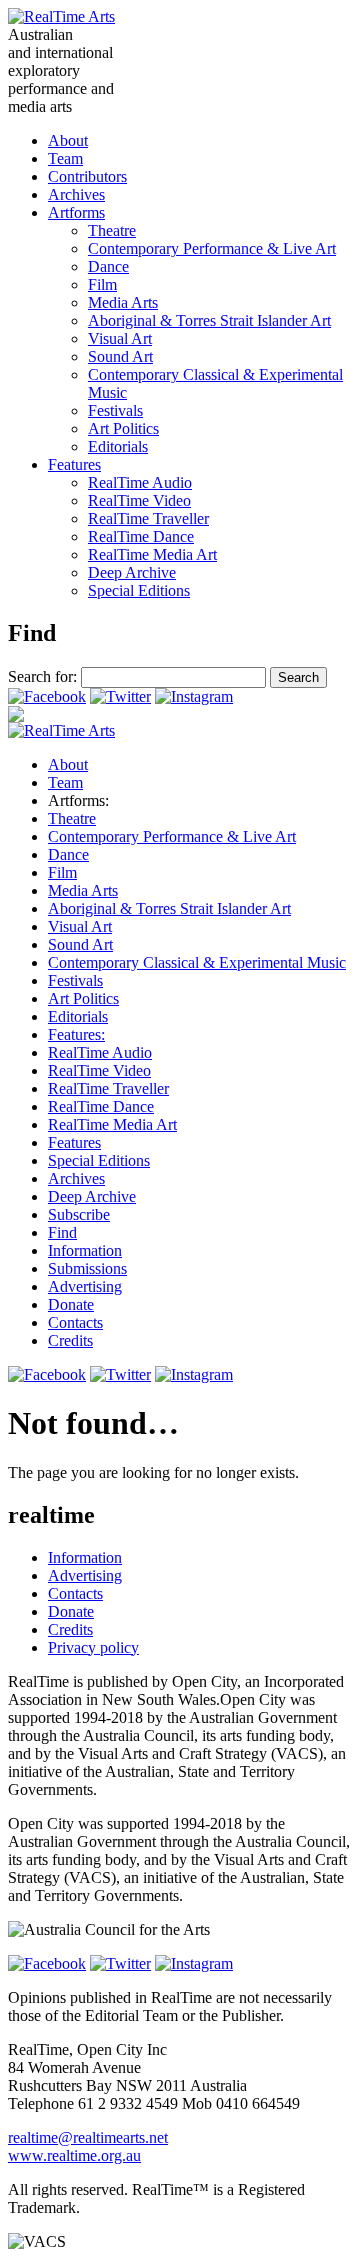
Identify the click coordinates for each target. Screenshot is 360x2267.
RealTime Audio (140, 482)
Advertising (85, 1286)
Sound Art (120, 356)
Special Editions (139, 590)
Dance (108, 266)
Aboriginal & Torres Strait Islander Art (209, 320)
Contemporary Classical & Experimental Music (197, 962)
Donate (71, 1304)
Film (102, 284)
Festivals (115, 410)
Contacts (75, 1322)
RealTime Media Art (152, 554)
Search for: (42, 676)
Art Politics (123, 428)
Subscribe (79, 1214)
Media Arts (123, 302)
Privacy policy (93, 1647)
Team (65, 158)
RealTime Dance (141, 536)
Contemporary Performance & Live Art (212, 248)
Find (62, 1232)
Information (85, 1250)
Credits (70, 1340)
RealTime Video (139, 500)
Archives (76, 194)
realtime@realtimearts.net (88, 2137)
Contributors (87, 176)
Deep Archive (132, 572)
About (68, 140)
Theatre (112, 230)
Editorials (118, 446)
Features (74, 464)
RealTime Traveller (148, 518)
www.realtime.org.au (74, 2155)
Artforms (76, 212)
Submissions (87, 1268)
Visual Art (120, 338)
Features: (76, 1034)
